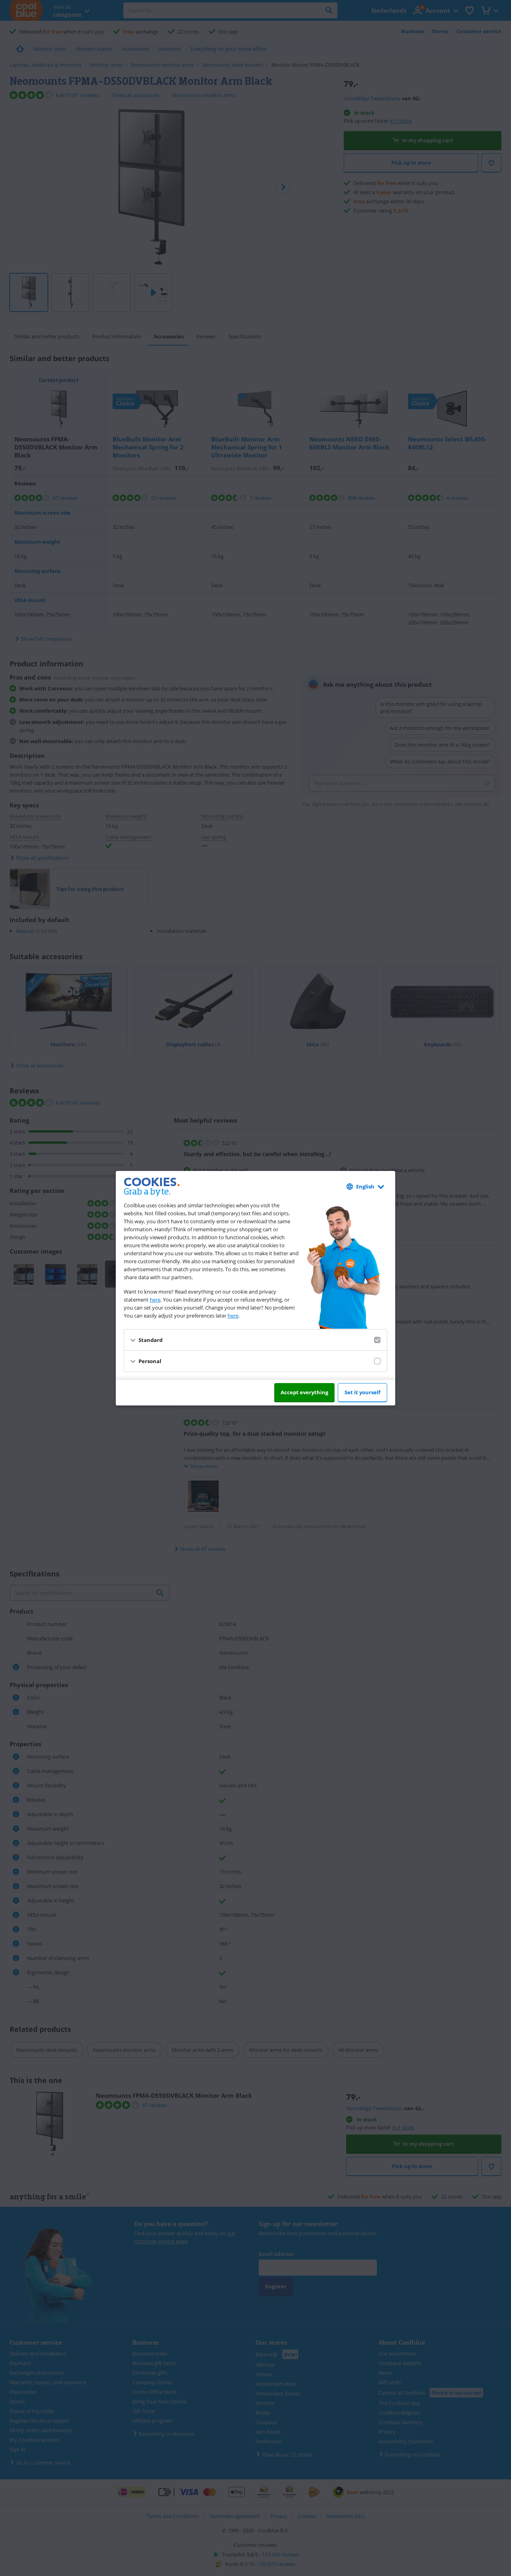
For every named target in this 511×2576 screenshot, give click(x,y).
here (155, 1300)
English (365, 1187)
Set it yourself (362, 1392)
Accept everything (304, 1392)
